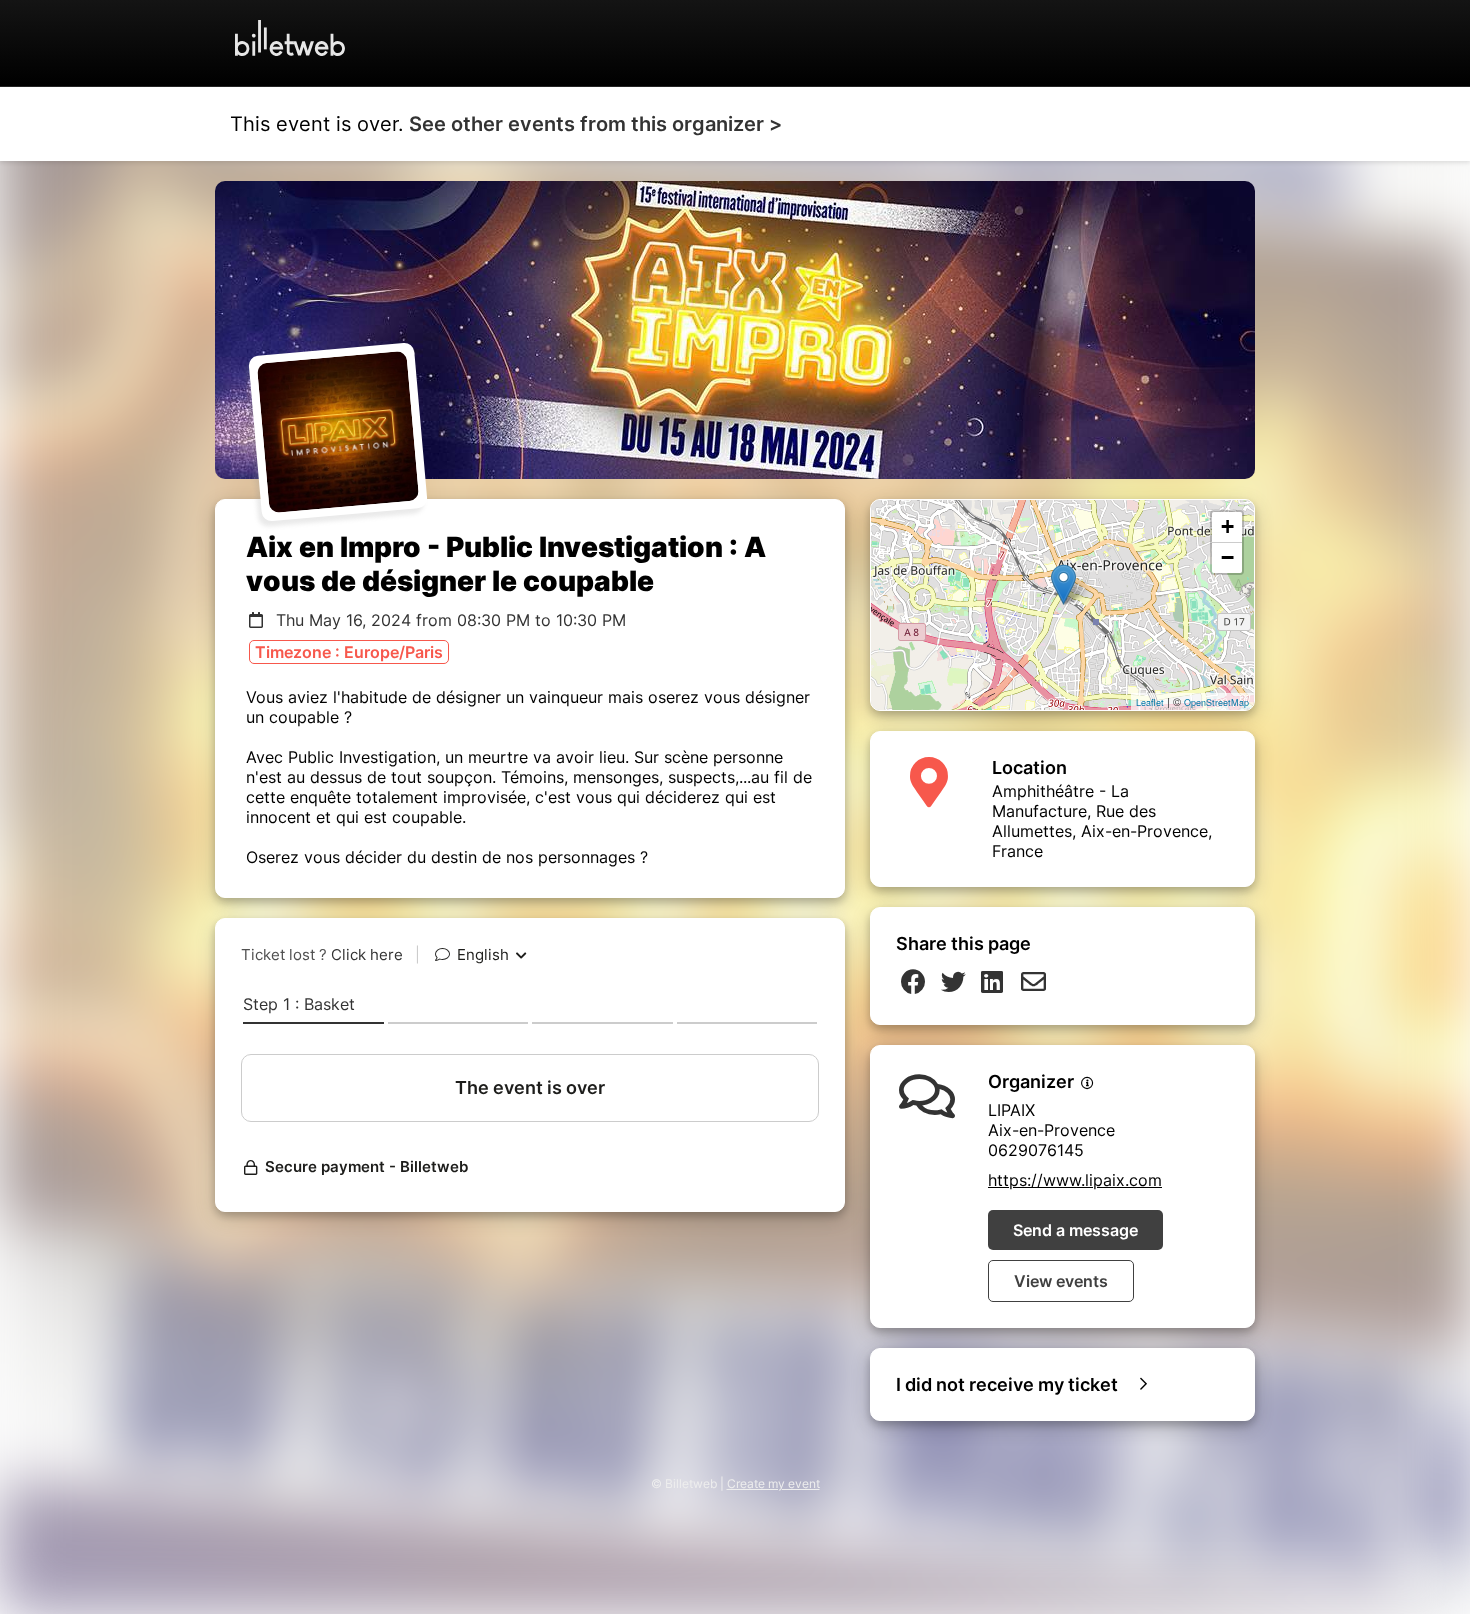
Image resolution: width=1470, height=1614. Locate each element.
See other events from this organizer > (595, 124)
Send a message (1075, 1230)
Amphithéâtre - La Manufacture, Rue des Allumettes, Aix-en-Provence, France (1102, 821)
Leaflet (1150, 702)
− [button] (1227, 557)
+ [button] (1227, 526)
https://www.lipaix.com (1075, 1180)
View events (1061, 1281)
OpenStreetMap (1216, 702)
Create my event (773, 1483)
